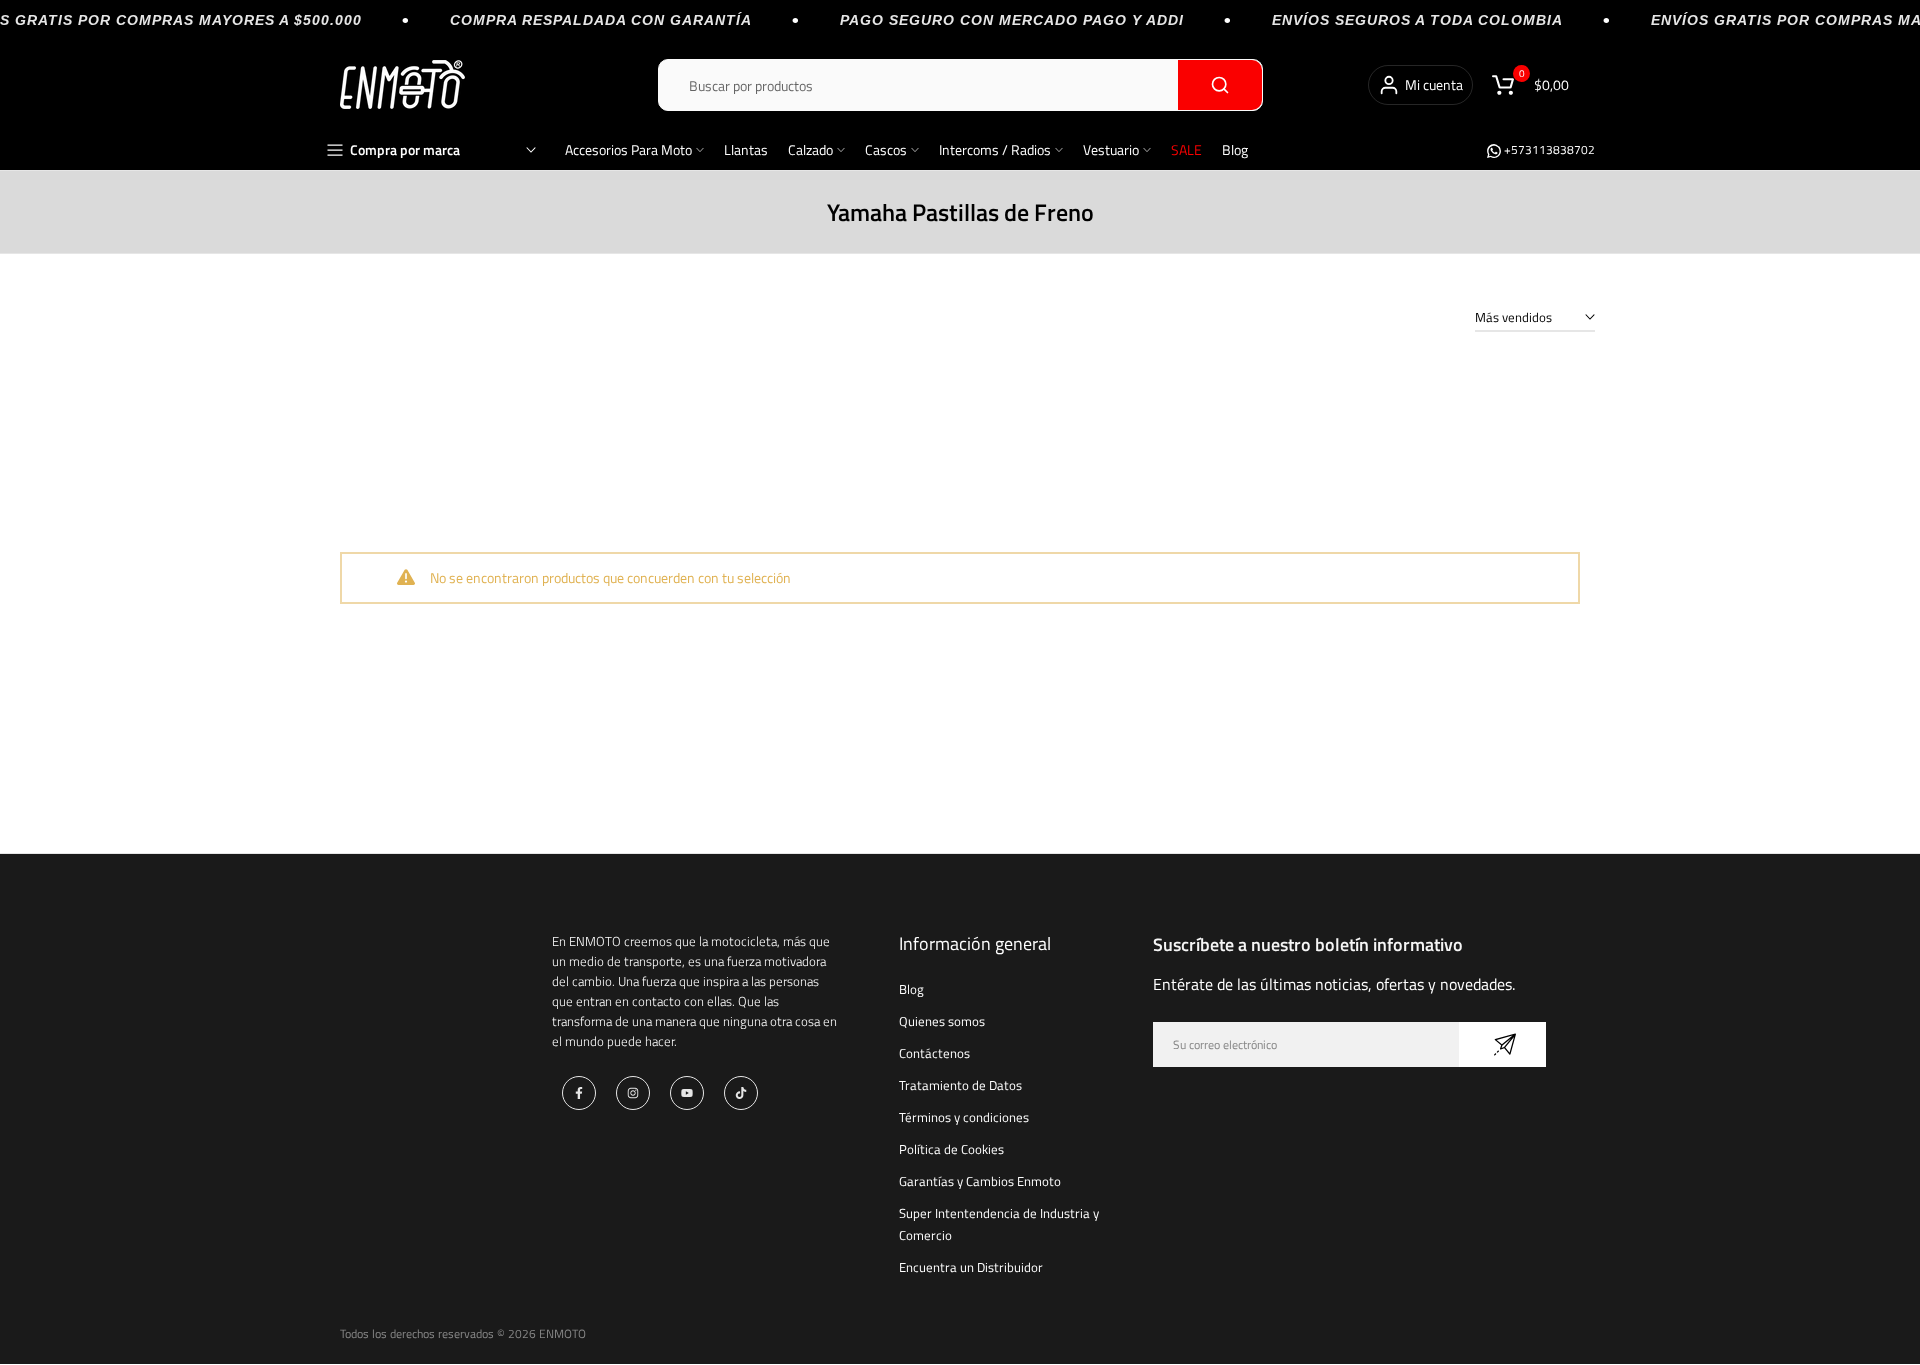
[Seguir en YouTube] (687, 1093)
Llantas (746, 149)
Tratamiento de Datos (960, 1085)
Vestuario (1111, 149)
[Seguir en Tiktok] (741, 1093)
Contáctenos (934, 1053)
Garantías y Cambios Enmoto (980, 1181)
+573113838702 (1548, 149)
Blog (1235, 149)
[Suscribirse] (1502, 1044)
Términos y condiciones (964, 1117)
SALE (1186, 149)
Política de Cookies (951, 1149)
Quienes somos (942, 1021)
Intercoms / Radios (995, 149)
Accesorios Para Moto (628, 149)
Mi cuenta (1434, 84)
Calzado (810, 149)
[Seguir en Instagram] (633, 1093)
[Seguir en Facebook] (579, 1093)
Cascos (886, 149)
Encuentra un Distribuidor (971, 1267)
